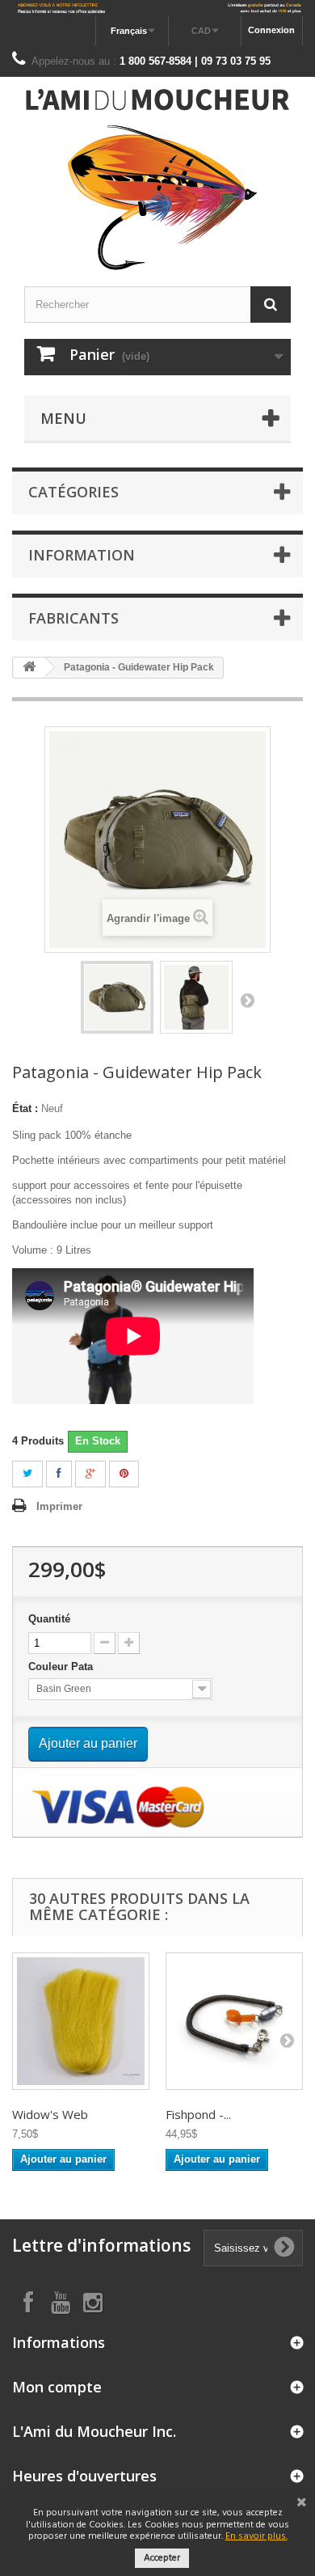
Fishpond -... (198, 2114)
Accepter (162, 2558)
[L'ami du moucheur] (157, 180)
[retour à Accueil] (29, 668)
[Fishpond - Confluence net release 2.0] (234, 2021)
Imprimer (59, 1506)
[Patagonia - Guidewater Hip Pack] (117, 997)
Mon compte (57, 2387)
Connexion (271, 30)
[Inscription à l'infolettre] (157, 8)
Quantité (49, 1619)
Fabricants (73, 618)
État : (25, 1108)
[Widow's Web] (81, 2021)
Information (82, 555)
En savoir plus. (256, 2536)
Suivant (247, 1000)
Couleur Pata (64, 1667)
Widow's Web (50, 2114)
